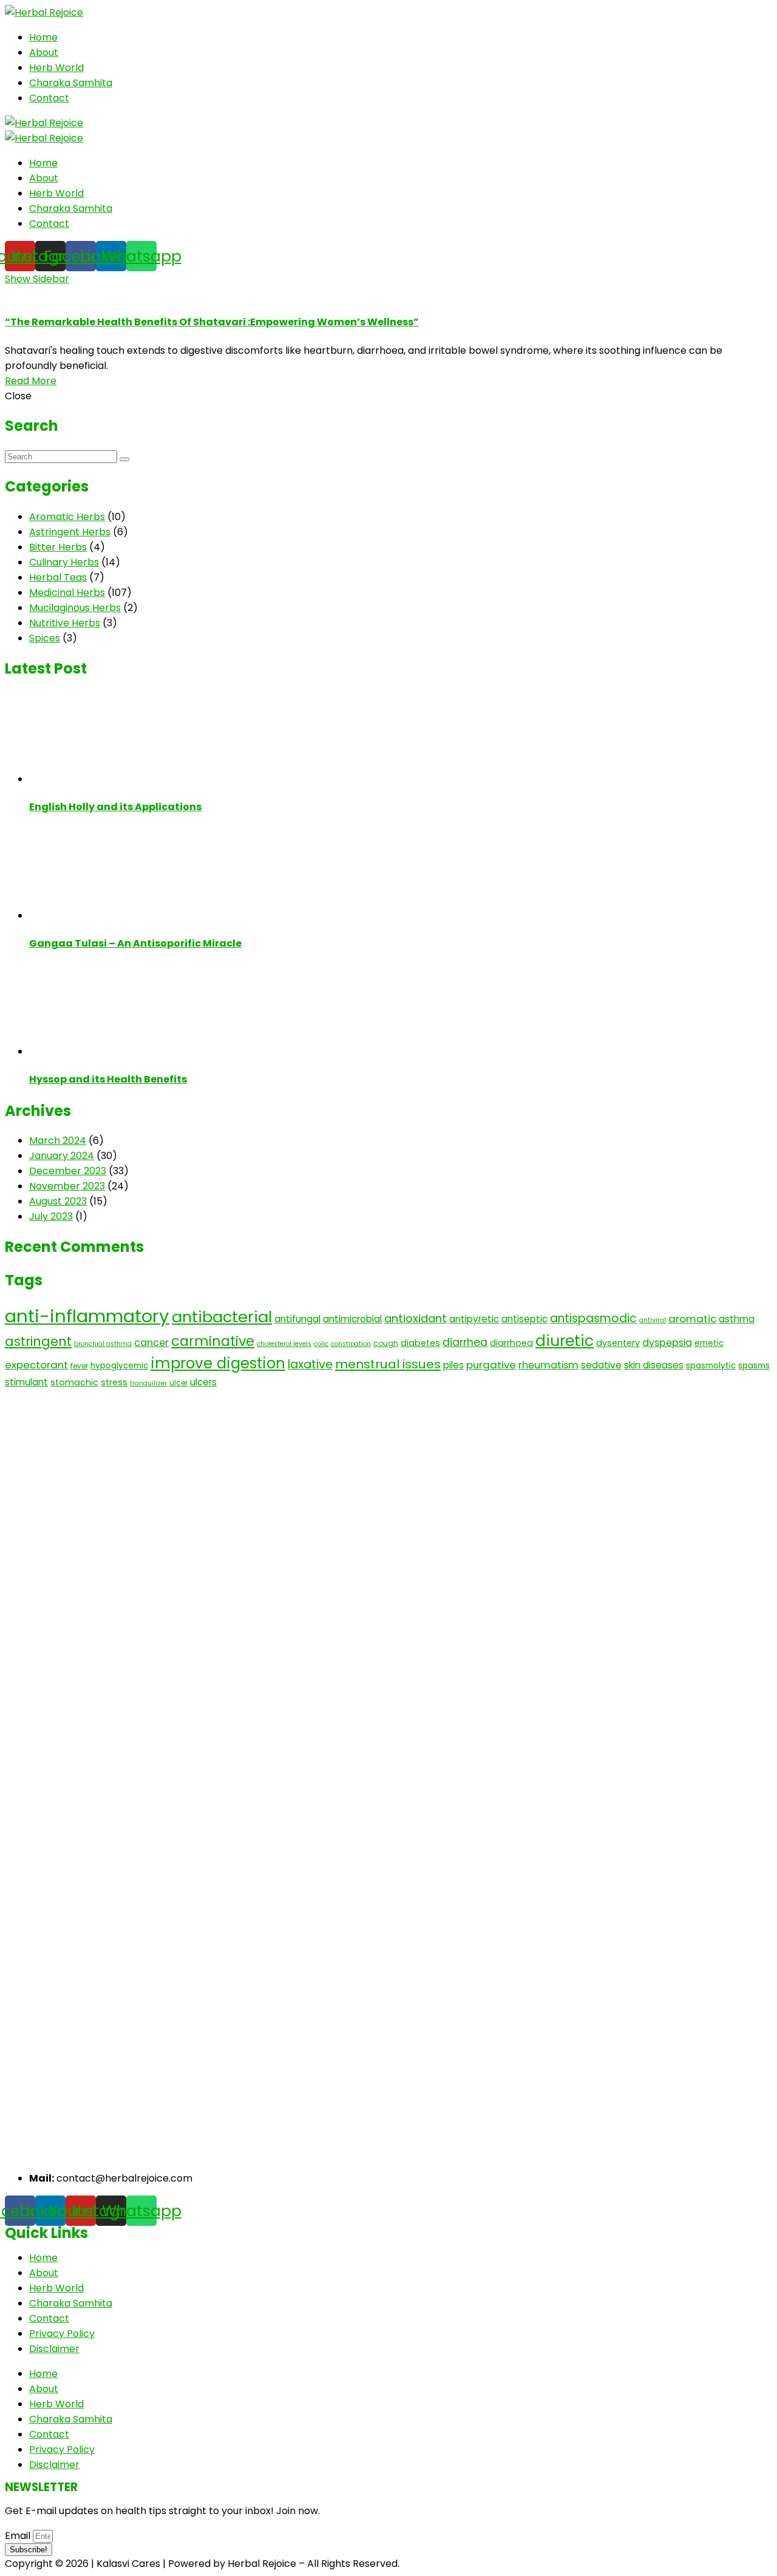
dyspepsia (667, 1343)
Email (19, 2536)
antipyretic (474, 1319)
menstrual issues (388, 1364)
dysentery (618, 1343)
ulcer (178, 1383)
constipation (351, 1344)
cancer (151, 1343)
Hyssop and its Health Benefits (108, 1079)
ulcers (203, 1382)
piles (453, 1365)
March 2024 (58, 1141)
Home (43, 37)
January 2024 (62, 1156)
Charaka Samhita (71, 83)
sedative (601, 1365)
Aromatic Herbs (67, 517)
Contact (49, 98)
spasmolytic (711, 1366)
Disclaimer (54, 2349)
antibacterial (222, 1317)
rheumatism (548, 1365)
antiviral (653, 1320)
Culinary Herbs (64, 562)
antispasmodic (593, 1318)
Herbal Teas (58, 577)
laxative (310, 1364)
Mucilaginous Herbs (75, 608)
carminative (213, 1341)
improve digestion (218, 1363)
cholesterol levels (284, 1344)
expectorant (36, 1365)
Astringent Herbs (70, 532)
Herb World (56, 68)
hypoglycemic (119, 1366)
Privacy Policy (62, 2334)
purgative (491, 1365)
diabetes (420, 1343)
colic (321, 1344)
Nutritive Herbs (65, 623)
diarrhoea (511, 1343)
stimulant (26, 1382)
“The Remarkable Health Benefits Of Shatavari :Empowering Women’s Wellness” (212, 322)
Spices (45, 638)
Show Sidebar (37, 279)
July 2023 (51, 1216)
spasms (754, 1366)
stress (114, 1382)
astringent (38, 1341)
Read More (31, 381)
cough (386, 1343)
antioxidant (416, 1318)
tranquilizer (148, 1383)
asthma (737, 1319)
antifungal (297, 1319)
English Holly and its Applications (115, 807)
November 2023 (67, 1186)
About (44, 52)
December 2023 (68, 1171)
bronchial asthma (103, 1344)
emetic (709, 1343)
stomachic (74, 1382)
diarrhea (465, 1342)
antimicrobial (352, 1319)
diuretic (565, 1341)
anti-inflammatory (87, 1316)
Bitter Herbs (58, 547)
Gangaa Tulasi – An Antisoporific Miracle (135, 943)
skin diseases (654, 1365)
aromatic (692, 1319)
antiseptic (524, 1319)
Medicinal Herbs (67, 593)
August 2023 (58, 1201)
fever (79, 1366)
